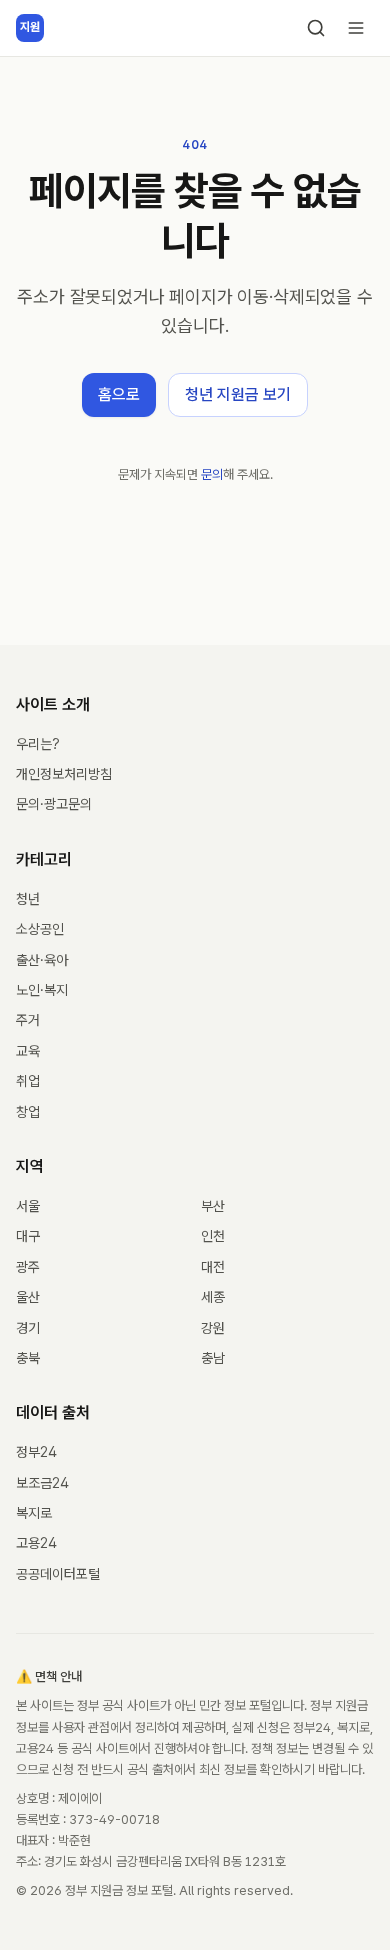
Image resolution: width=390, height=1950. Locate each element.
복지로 (34, 1513)
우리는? (38, 744)
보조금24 (42, 1483)
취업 (28, 1081)
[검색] (316, 28)
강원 (213, 1328)
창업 (28, 1112)
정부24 (36, 1452)
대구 (28, 1236)
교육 (28, 1051)
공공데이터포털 (58, 1574)
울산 (28, 1297)
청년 (28, 899)
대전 (213, 1267)
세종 (213, 1297)
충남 (213, 1358)
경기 (28, 1328)
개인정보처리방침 (64, 774)
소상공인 (40, 929)
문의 (212, 474)
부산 (213, 1206)
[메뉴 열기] (356, 28)
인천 (213, 1236)
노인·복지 (42, 990)
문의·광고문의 (54, 804)
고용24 (36, 1543)
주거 (28, 1020)
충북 (28, 1358)
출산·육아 (42, 960)
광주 (28, 1267)
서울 (28, 1206)
